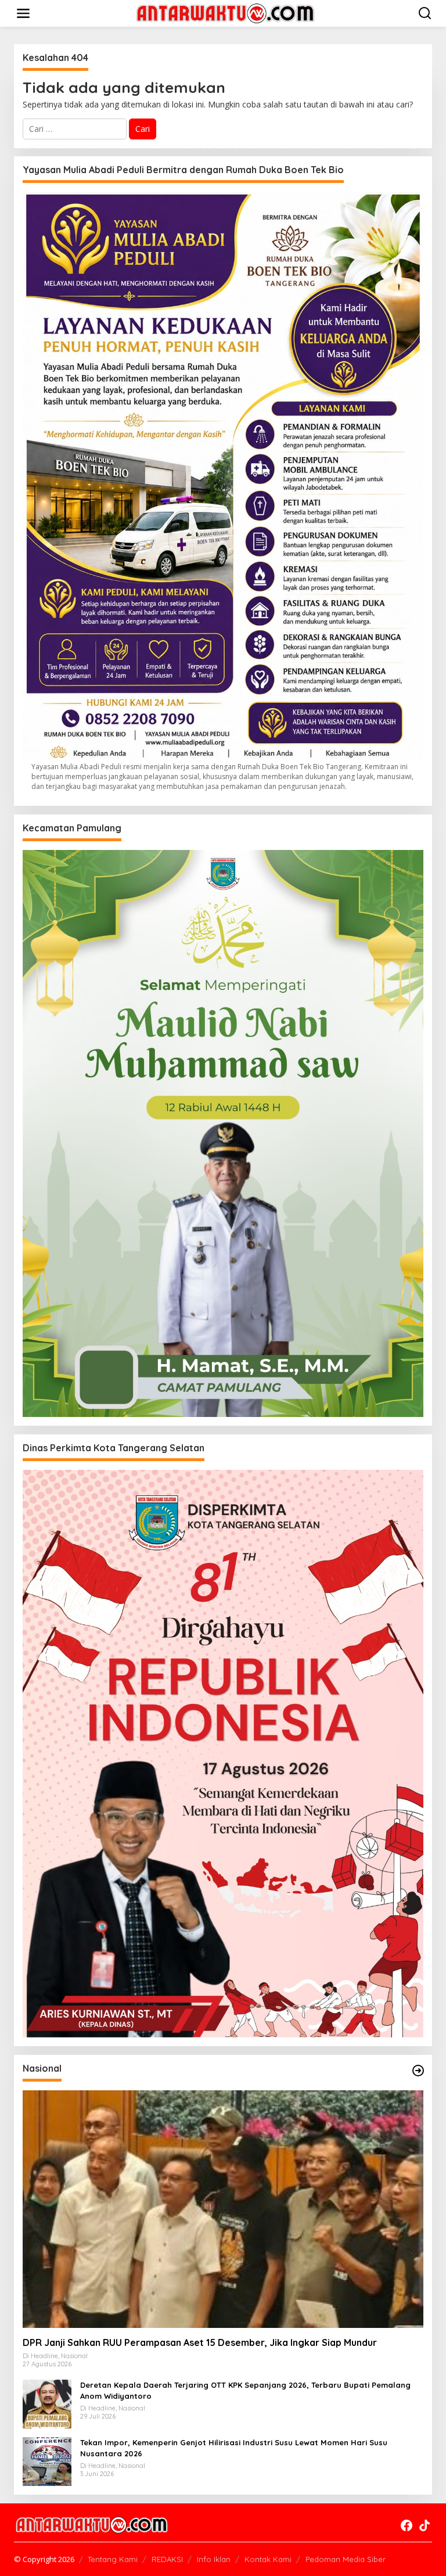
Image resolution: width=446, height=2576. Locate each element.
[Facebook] (407, 2525)
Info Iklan (214, 2559)
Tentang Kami (113, 2559)
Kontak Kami (268, 2559)
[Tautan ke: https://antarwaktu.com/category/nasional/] (418, 2071)
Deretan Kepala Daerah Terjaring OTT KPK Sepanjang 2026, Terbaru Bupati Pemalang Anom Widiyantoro (245, 2390)
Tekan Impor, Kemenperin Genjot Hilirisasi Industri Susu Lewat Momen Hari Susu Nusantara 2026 (234, 2448)
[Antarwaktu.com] (225, 12)
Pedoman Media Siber (346, 2559)
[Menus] (23, 13)
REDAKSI (167, 2559)
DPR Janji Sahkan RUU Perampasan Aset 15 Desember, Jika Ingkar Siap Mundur (200, 2342)
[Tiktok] (425, 2525)
